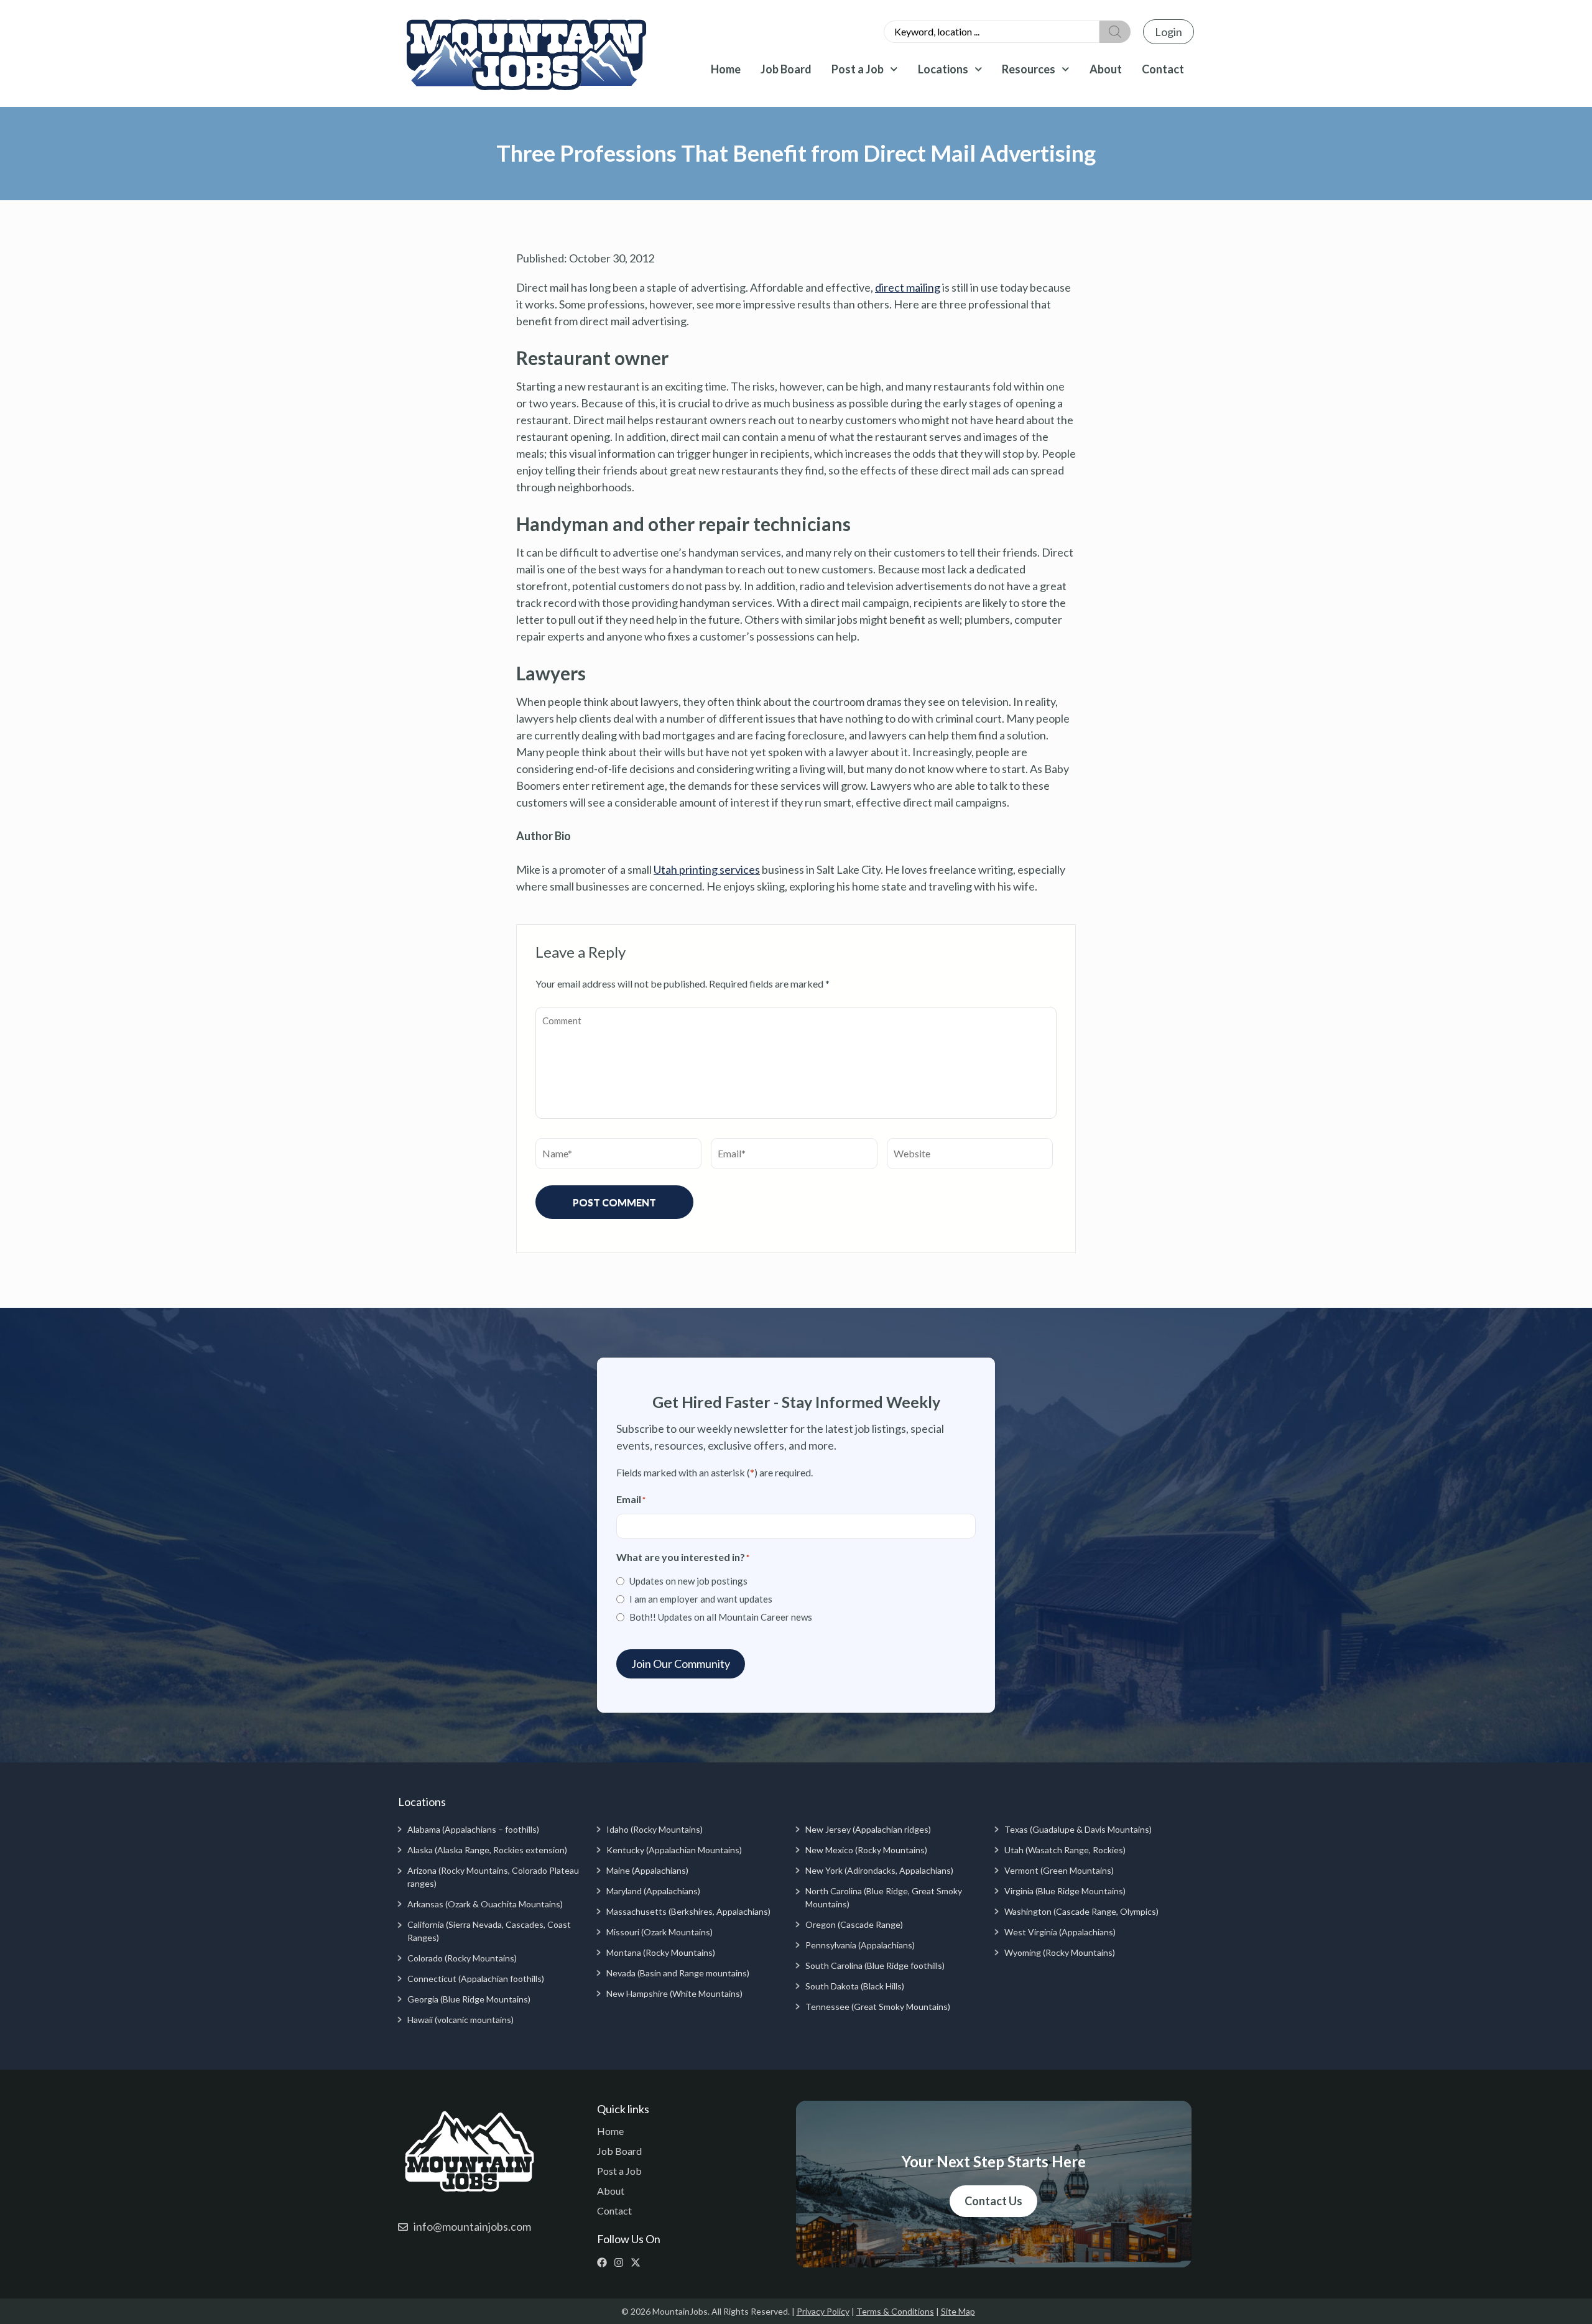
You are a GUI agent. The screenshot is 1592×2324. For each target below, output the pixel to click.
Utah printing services (707, 869)
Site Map (958, 2311)
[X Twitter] (638, 2262)
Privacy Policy (823, 2311)
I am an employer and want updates (701, 1599)
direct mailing (908, 287)
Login (1169, 32)
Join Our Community (681, 1664)
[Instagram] (622, 2262)
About (1106, 69)
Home (726, 69)
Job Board (786, 69)
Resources (1029, 69)
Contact (1163, 69)
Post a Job (858, 69)
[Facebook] (605, 2262)
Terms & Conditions (895, 2311)
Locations (943, 69)
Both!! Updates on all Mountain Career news (721, 1617)
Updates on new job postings (688, 1581)
